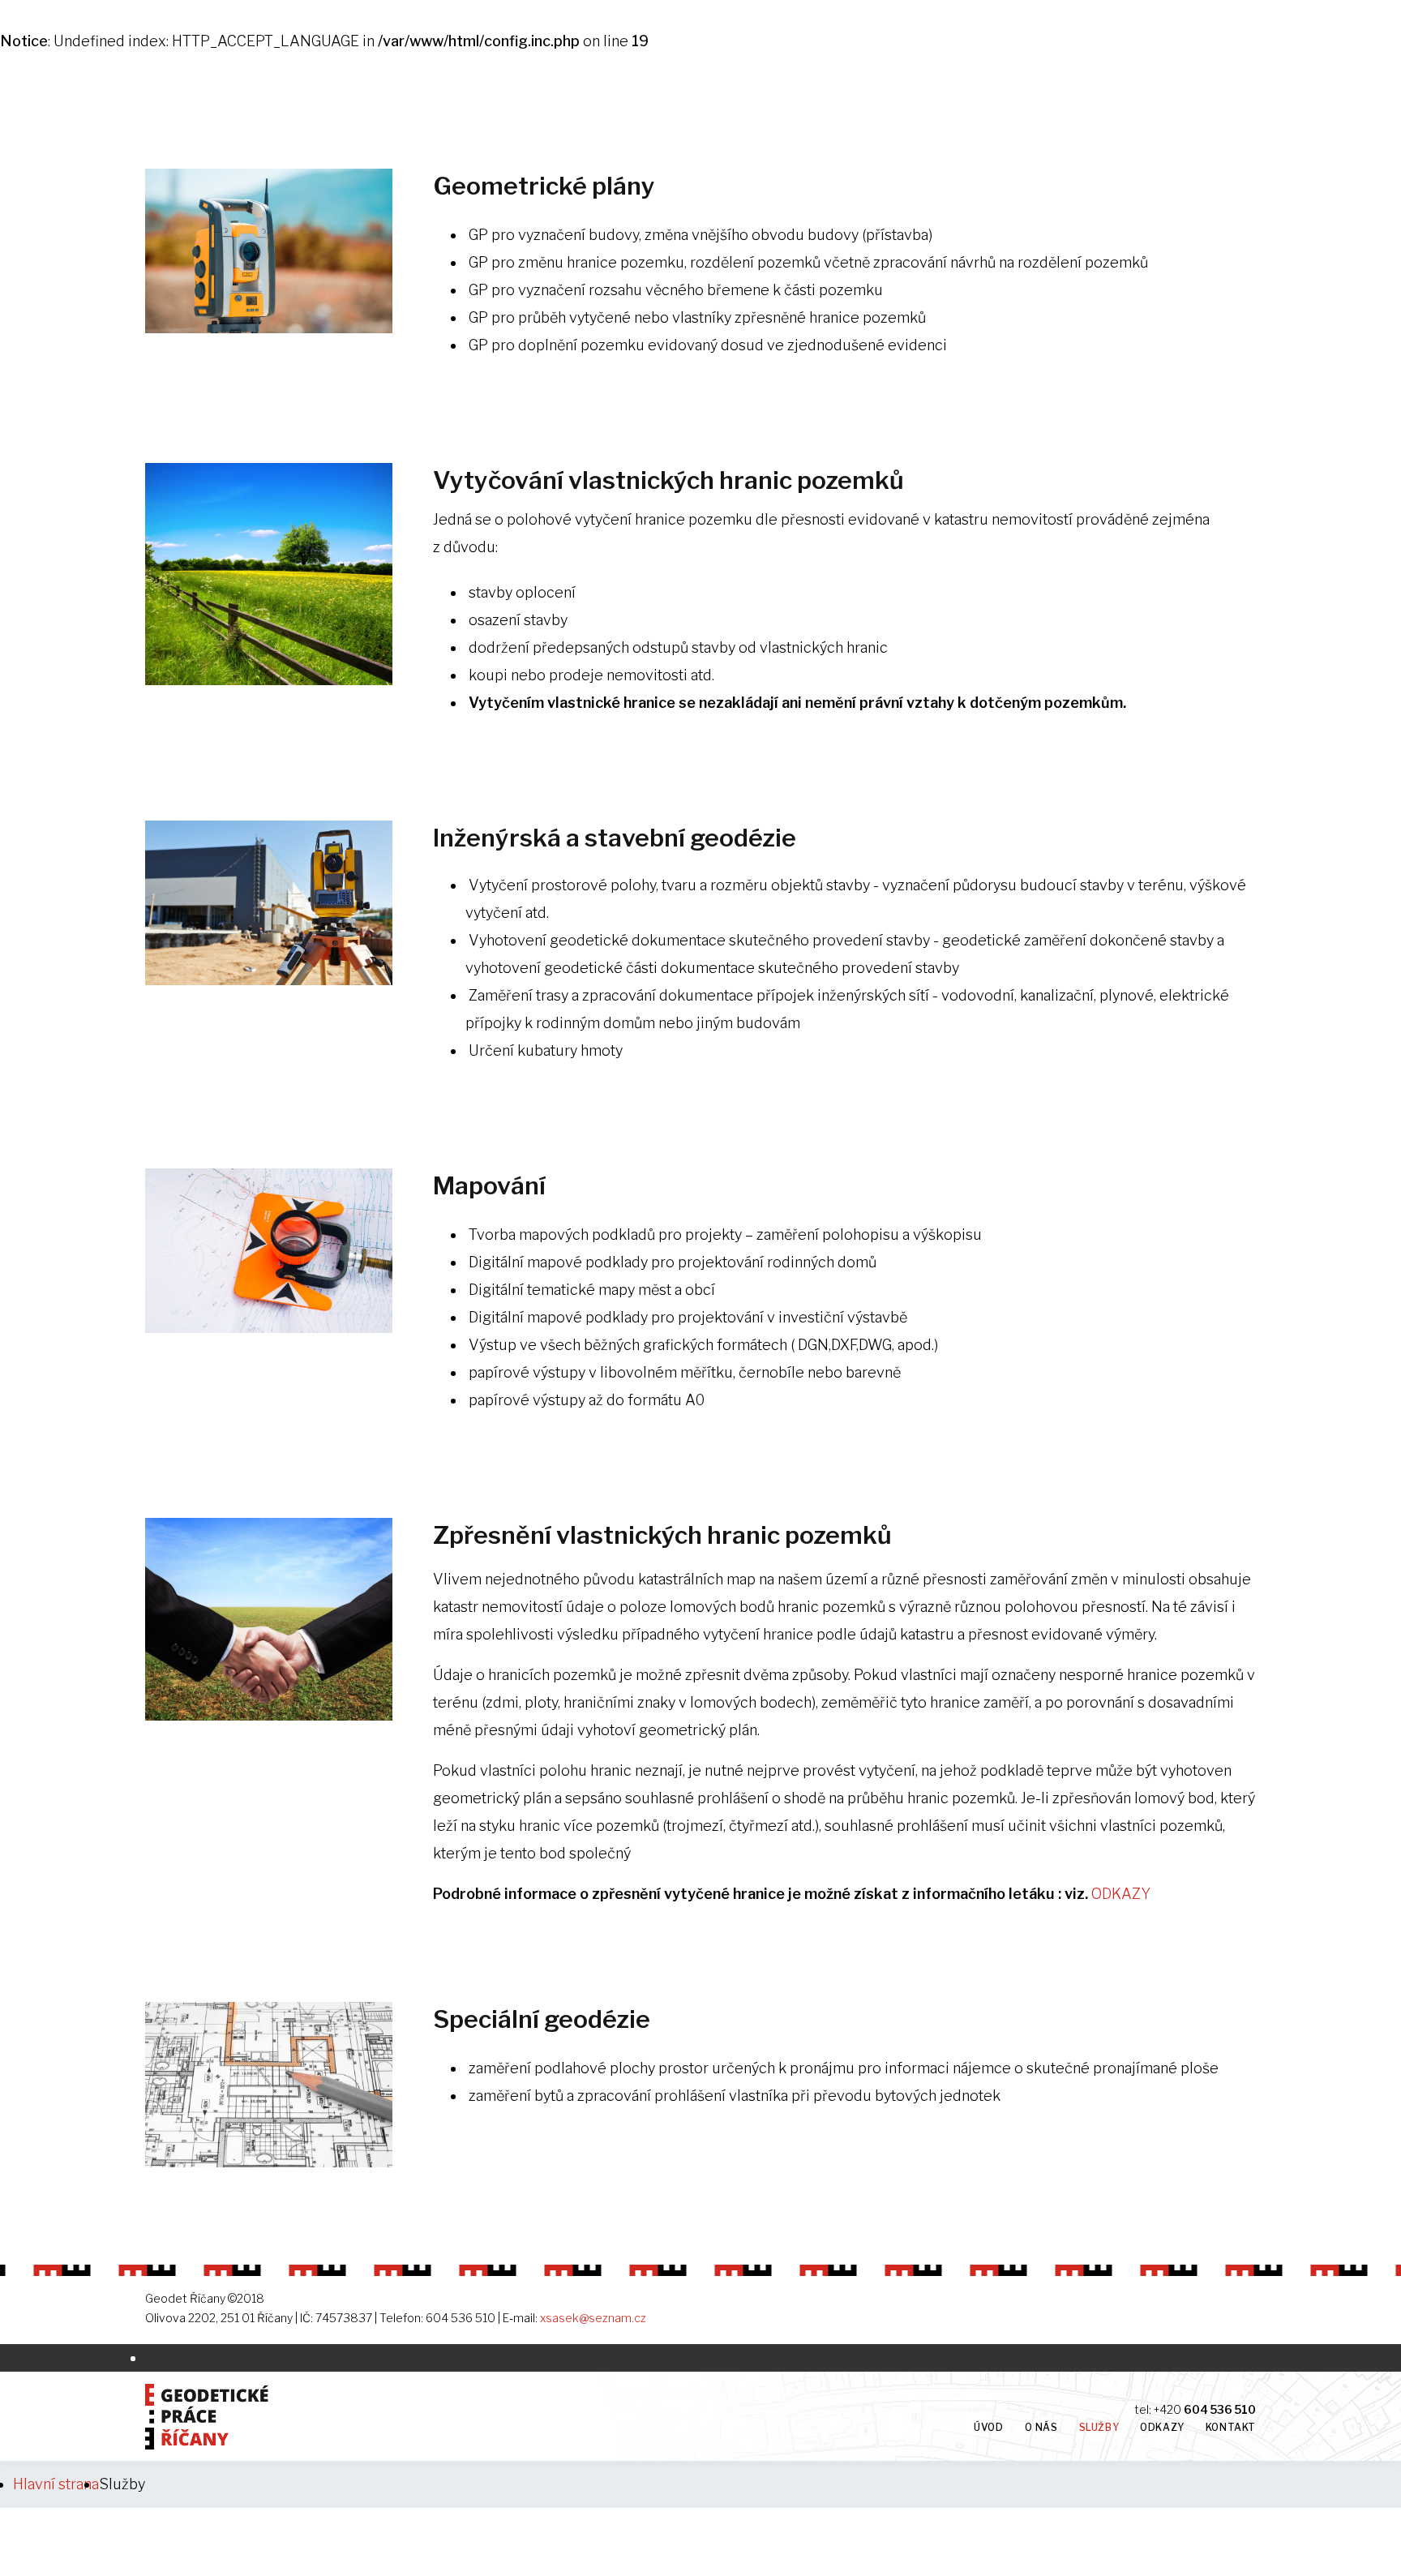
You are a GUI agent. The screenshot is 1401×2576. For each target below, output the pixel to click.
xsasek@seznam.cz (593, 2318)
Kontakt (1231, 2427)
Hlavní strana (56, 2484)
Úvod (988, 2427)
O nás (1041, 2427)
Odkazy (1162, 2427)
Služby (1099, 2427)
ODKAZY (1121, 1894)
